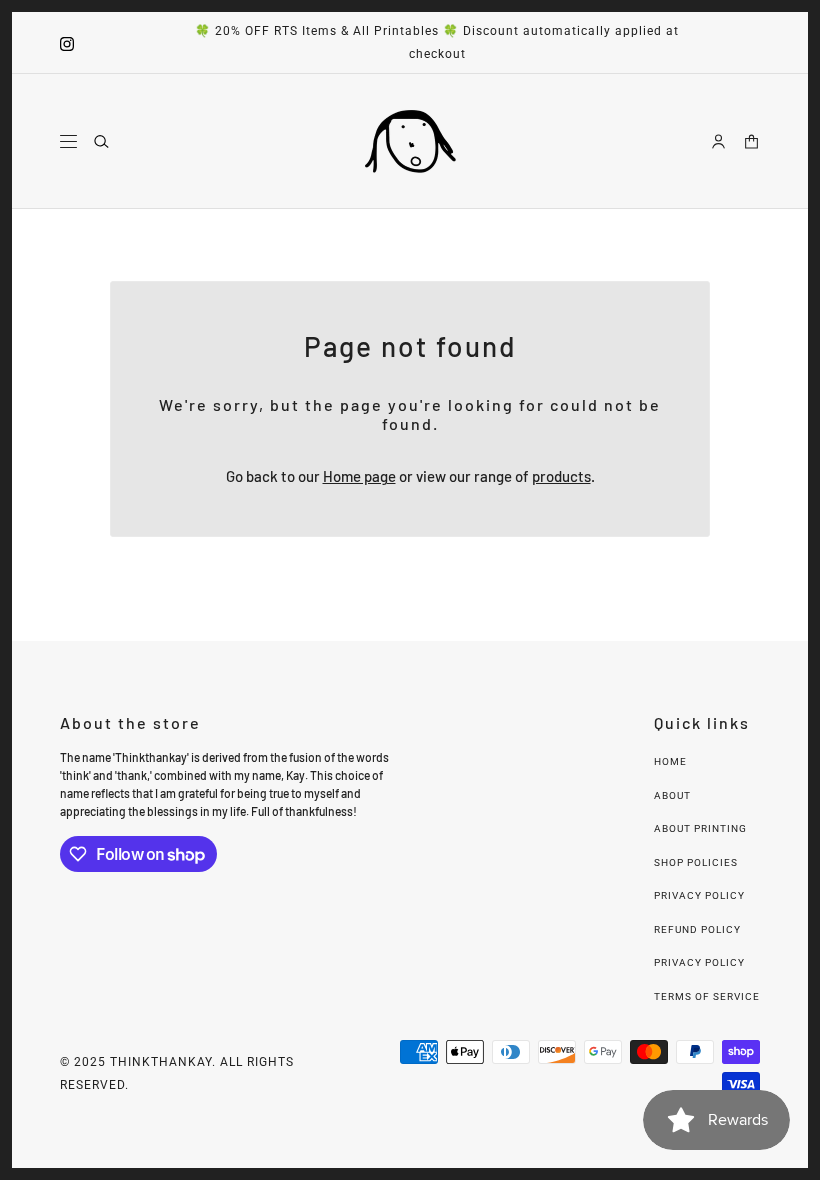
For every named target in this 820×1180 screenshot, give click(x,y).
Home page (359, 476)
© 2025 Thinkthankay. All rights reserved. (177, 1073)
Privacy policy (699, 962)
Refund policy (697, 929)
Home (670, 761)
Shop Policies (696, 862)
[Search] (101, 141)
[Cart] (751, 141)
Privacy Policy (699, 895)
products (561, 476)
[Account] (718, 141)
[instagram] (67, 42)
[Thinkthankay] (410, 141)
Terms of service (707, 996)
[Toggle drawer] (68, 141)
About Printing (700, 828)
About (672, 795)
